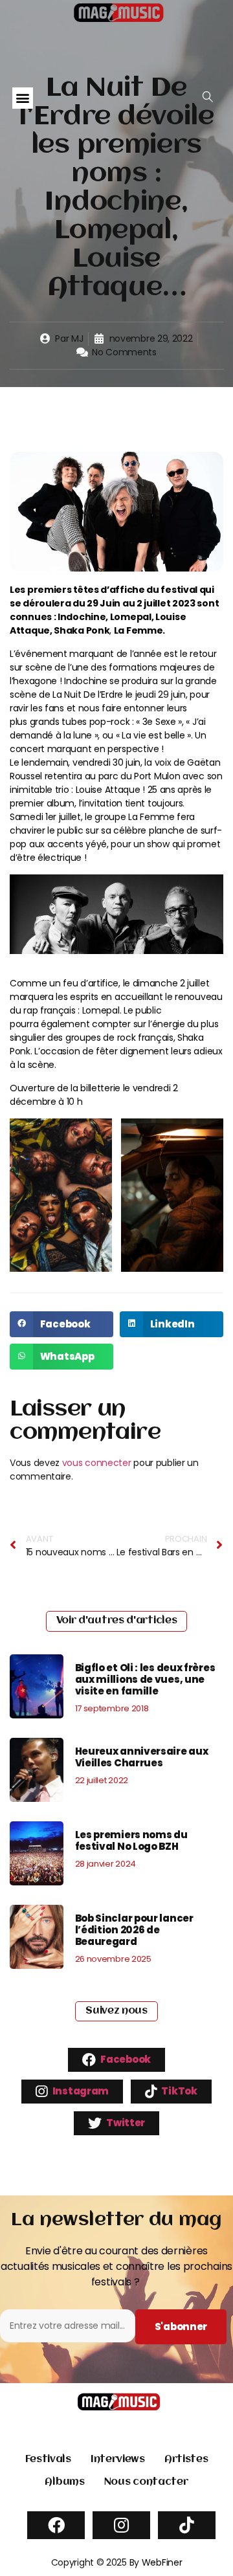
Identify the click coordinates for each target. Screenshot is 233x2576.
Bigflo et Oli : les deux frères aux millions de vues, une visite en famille (145, 1679)
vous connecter (97, 1463)
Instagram (80, 2091)
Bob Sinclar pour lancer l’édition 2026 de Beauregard (134, 1930)
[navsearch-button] (208, 97)
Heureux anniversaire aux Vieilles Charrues (142, 1757)
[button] (23, 98)
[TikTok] (187, 2525)
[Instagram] (121, 2525)
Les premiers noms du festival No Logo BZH (131, 1840)
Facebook (125, 2059)
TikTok (179, 2091)
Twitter (125, 2123)
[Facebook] (56, 2525)
